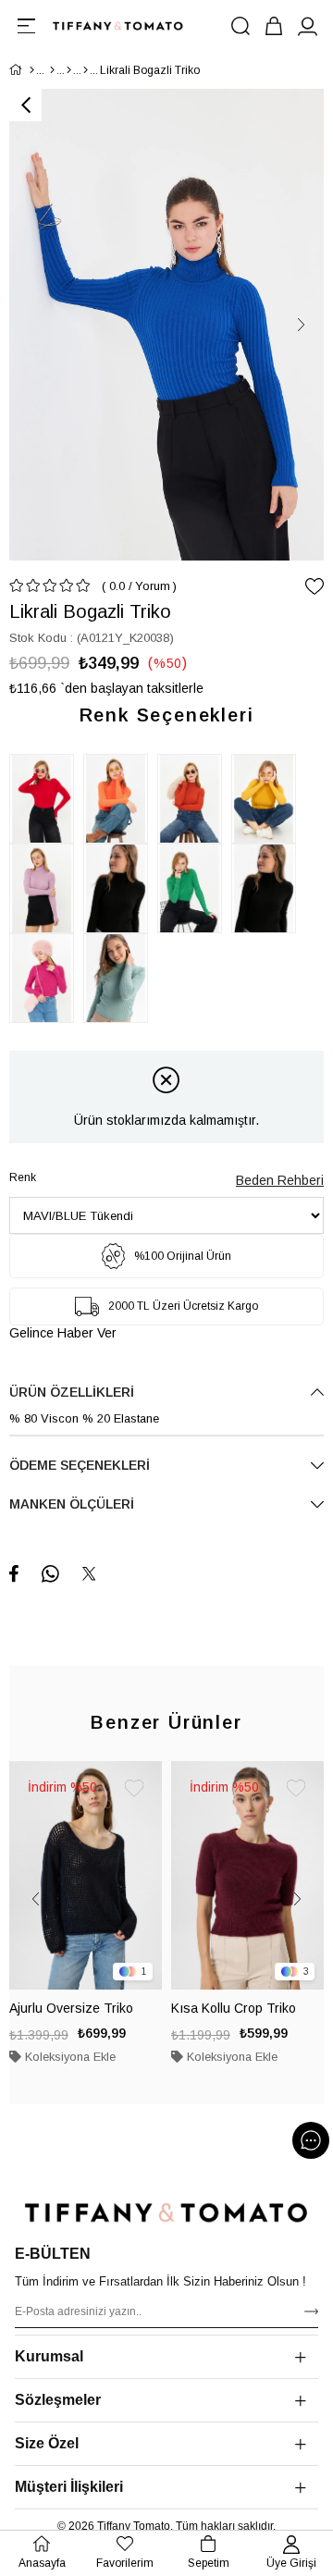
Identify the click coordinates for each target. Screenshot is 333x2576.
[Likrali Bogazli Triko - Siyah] (120, 888)
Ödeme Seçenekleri (80, 1465)
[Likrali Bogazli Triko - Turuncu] (120, 799)
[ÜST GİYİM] (69, 70)
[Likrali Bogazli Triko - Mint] (120, 978)
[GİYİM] (52, 70)
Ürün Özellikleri (72, 1392)
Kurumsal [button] (49, 2356)
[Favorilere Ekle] (314, 586)
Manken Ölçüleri (72, 1504)
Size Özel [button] (47, 2443)
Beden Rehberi (280, 1180)
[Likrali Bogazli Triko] (46, 799)
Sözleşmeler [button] (58, 2400)
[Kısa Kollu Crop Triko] (247, 1876)
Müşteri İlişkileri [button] (69, 2487)
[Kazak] (86, 70)
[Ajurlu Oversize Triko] (86, 1876)
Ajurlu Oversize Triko (71, 2008)
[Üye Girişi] (307, 26)
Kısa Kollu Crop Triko (234, 2008)
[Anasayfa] (32, 70)
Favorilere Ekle (134, 1789)
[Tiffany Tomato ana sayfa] (166, 2212)
